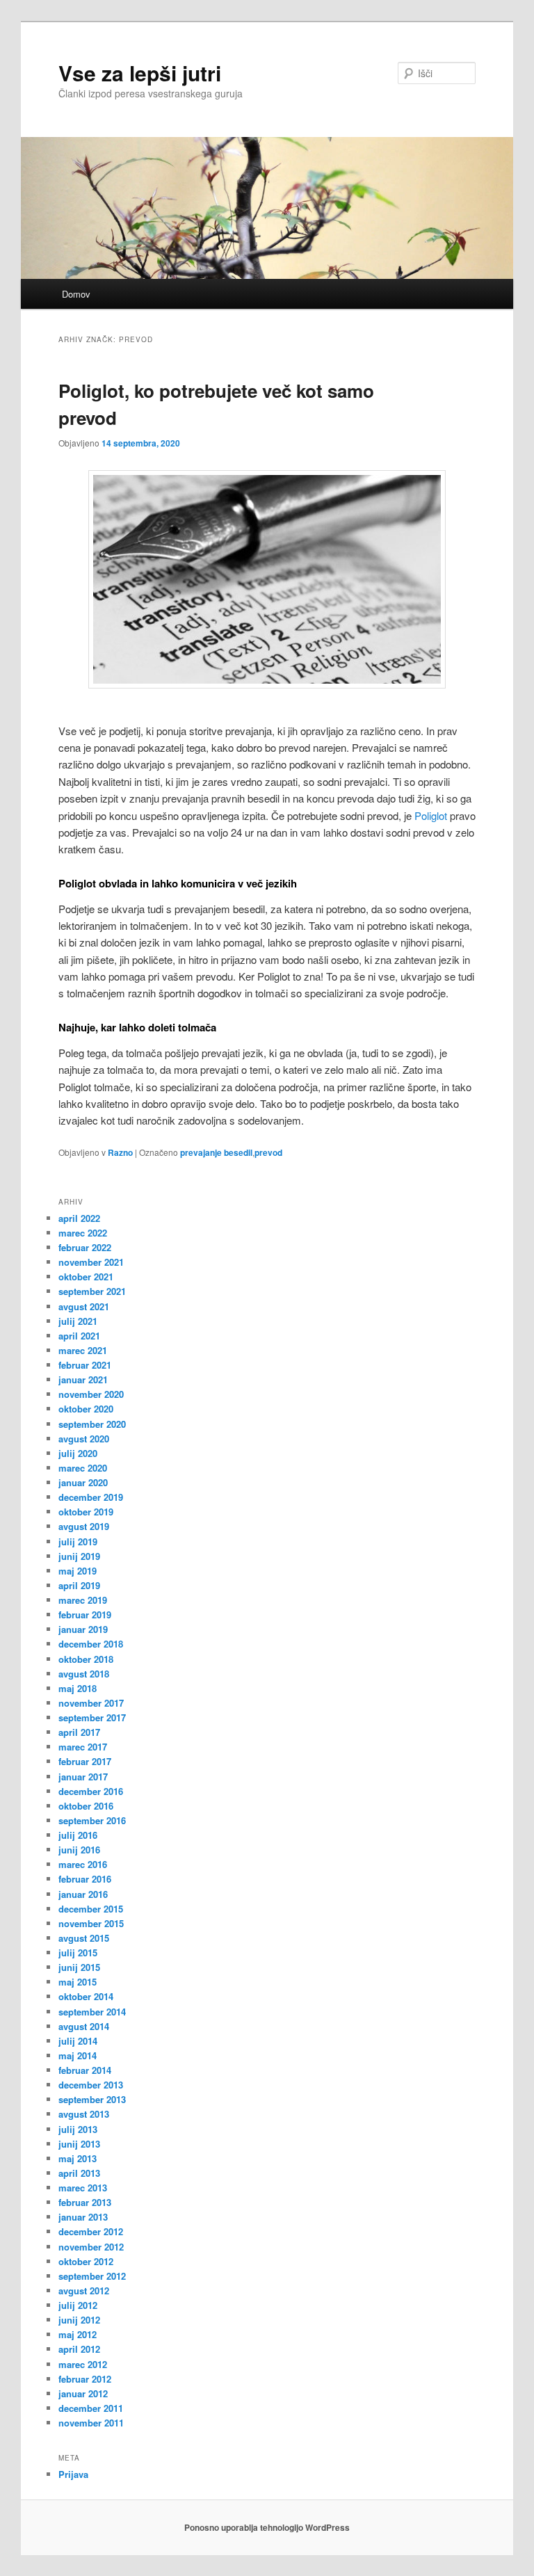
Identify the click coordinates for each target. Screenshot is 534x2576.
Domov (76, 294)
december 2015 (91, 1909)
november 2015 (91, 1923)
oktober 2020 (86, 1409)
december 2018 (91, 1644)
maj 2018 (78, 1688)
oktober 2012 (86, 2261)
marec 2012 (83, 2364)
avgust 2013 (84, 2114)
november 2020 (91, 1394)
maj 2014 (78, 2055)
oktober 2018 (86, 1659)
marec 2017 (83, 1747)
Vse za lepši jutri (140, 73)
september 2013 (92, 2099)
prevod (268, 1152)
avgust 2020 (84, 1439)
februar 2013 (85, 2202)
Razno (120, 1152)
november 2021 (91, 1262)
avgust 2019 (84, 1526)
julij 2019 (78, 1541)
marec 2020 (83, 1468)
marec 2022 (83, 1233)
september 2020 (92, 1424)
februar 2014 (85, 2070)
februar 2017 (85, 1761)
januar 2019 (83, 1629)
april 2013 (79, 2173)
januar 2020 (83, 1482)
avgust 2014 (84, 2026)
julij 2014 (78, 2041)
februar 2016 (85, 1879)
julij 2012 (78, 2305)
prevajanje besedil (216, 1152)
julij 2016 (78, 1835)
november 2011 (91, 2423)
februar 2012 (85, 2379)
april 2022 (79, 1218)
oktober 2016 (86, 1806)
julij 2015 (78, 1953)
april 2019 (79, 1585)
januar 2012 (83, 2393)
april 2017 (79, 1732)
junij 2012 (79, 2320)
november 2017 (91, 1703)
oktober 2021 (86, 1277)
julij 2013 (78, 2129)
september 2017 (92, 1717)
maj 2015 (78, 1982)
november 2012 (91, 2247)
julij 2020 (78, 1453)
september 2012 (92, 2276)
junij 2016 (79, 1850)
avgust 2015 (84, 1938)
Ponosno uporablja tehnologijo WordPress (267, 2527)
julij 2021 (78, 1321)
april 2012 (79, 2349)
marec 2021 (83, 1350)
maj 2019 (78, 1571)
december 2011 (91, 2408)
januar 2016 (83, 1894)
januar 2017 (83, 1777)
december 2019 (91, 1497)
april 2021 (79, 1336)
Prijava (73, 2474)
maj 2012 (78, 2334)
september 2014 (92, 2012)
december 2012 (91, 2231)
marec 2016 (83, 1864)
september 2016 (92, 1820)
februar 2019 (85, 1615)
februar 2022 (85, 1247)
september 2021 (92, 1291)
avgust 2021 (84, 1306)
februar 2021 (85, 1365)
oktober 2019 (86, 1512)
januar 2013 (83, 2217)
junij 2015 (79, 1967)
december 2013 (91, 2085)
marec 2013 (83, 2188)
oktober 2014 (86, 1996)
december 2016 (91, 1791)
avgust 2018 (84, 1674)
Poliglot (431, 815)
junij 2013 (79, 2144)
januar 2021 (83, 1379)
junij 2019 (79, 1556)
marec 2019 (83, 1600)
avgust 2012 (84, 2291)
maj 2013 (78, 2158)
